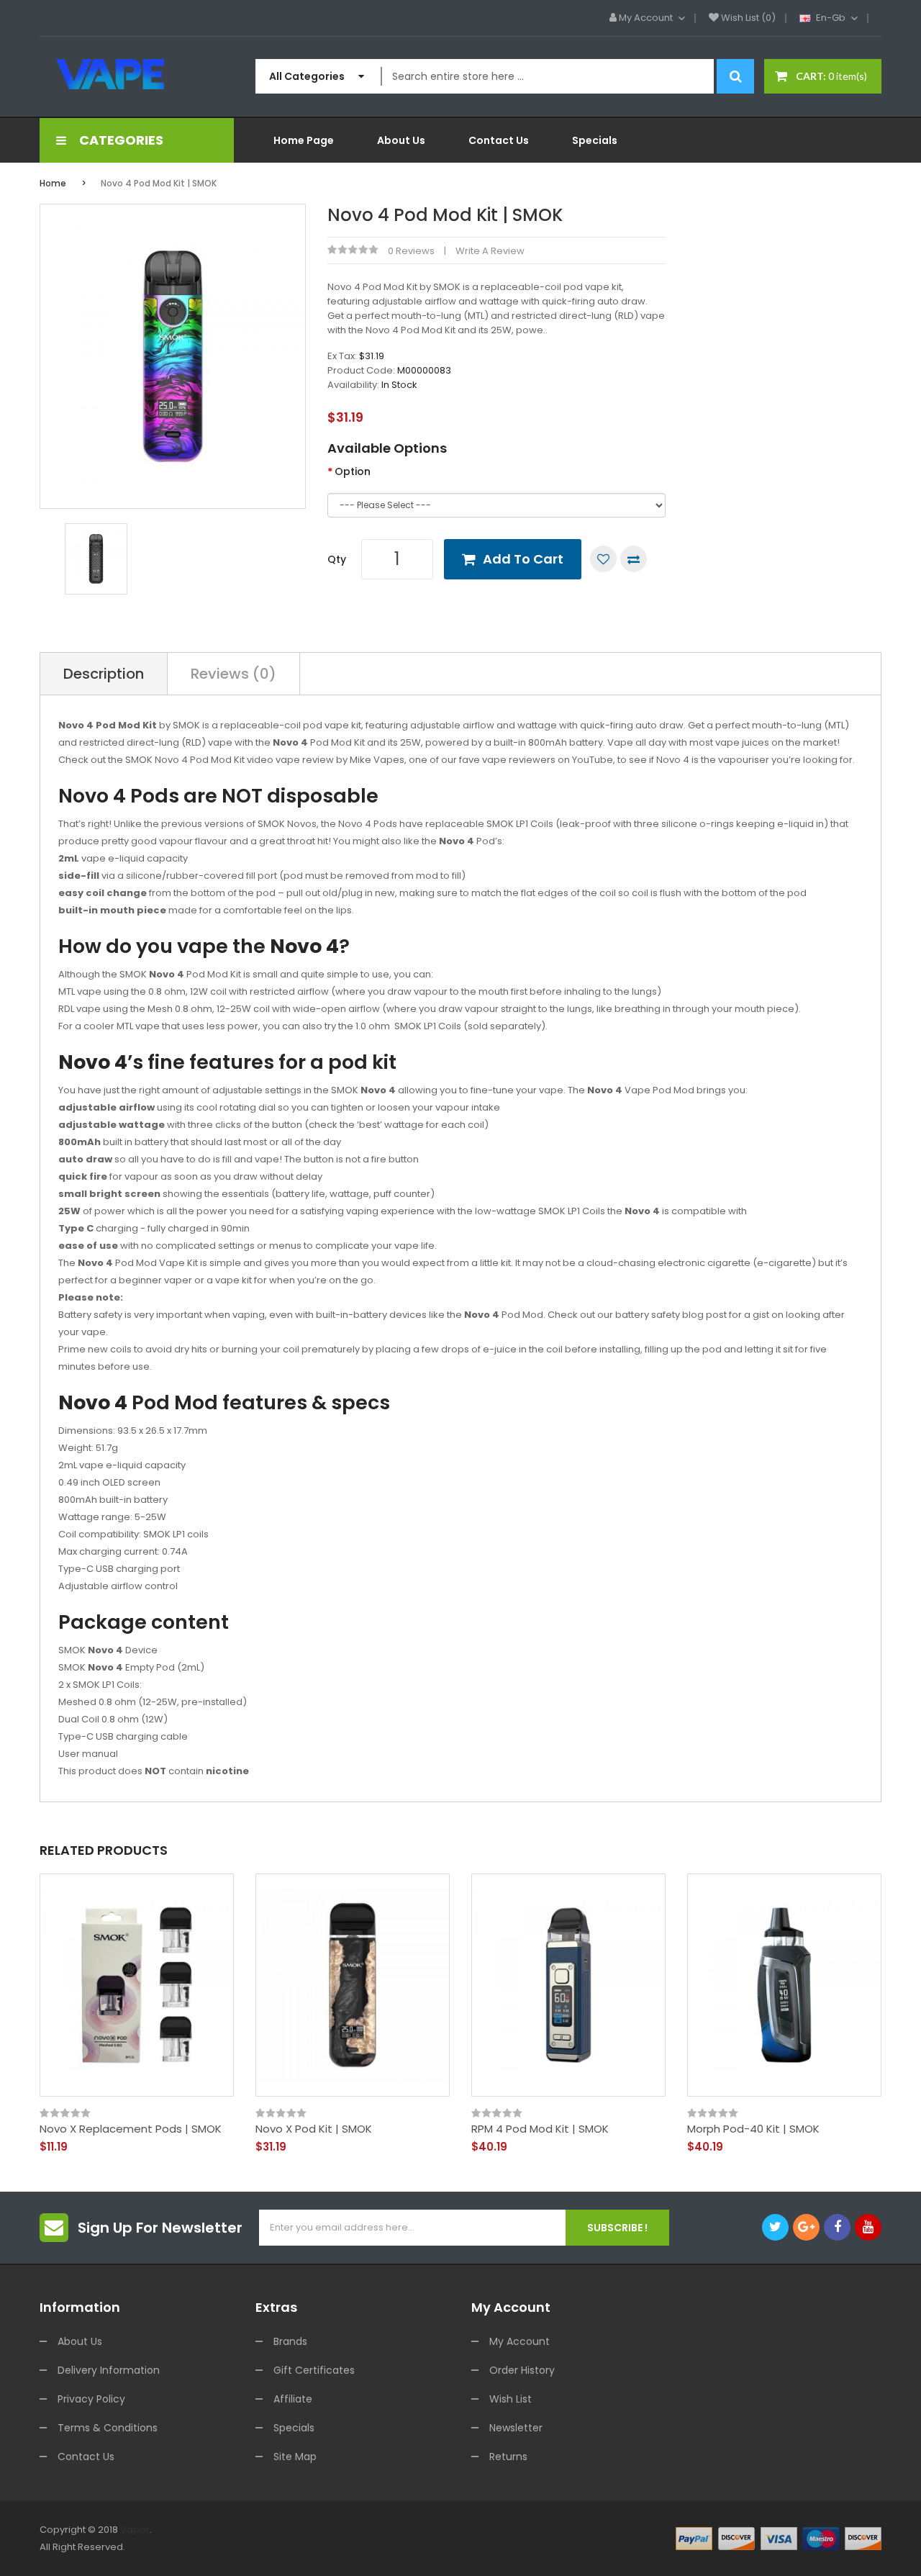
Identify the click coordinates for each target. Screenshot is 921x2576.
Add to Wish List (603, 559)
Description (104, 674)
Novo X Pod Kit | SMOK (314, 2129)
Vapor (135, 2530)
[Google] (806, 2227)
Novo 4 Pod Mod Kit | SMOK (159, 183)
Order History (522, 2370)
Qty (337, 559)
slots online (357, 2547)
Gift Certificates (314, 2370)
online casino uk (421, 2547)
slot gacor (217, 2547)
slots (155, 2547)
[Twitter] (775, 2227)
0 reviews (411, 251)
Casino (650, 2564)
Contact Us (86, 2457)
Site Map (295, 2457)
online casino (795, 2547)
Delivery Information (109, 2370)
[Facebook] (837, 2227)
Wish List (511, 2399)
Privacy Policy (91, 2399)
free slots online (598, 2547)
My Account (520, 2341)
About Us (80, 2341)
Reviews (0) (233, 674)
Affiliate (293, 2399)
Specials (294, 2428)
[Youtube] (868, 2227)
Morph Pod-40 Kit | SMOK (753, 2129)
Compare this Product (634, 559)
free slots (309, 2547)
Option (353, 471)
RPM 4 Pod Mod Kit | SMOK (540, 2129)
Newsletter (516, 2428)
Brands (290, 2341)
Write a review (490, 251)
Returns (508, 2457)
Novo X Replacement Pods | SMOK (131, 2129)
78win (180, 2547)
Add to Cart (523, 559)
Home (53, 183)
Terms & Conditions (108, 2428)
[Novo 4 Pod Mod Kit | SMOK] (96, 558)
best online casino (100, 2564)
